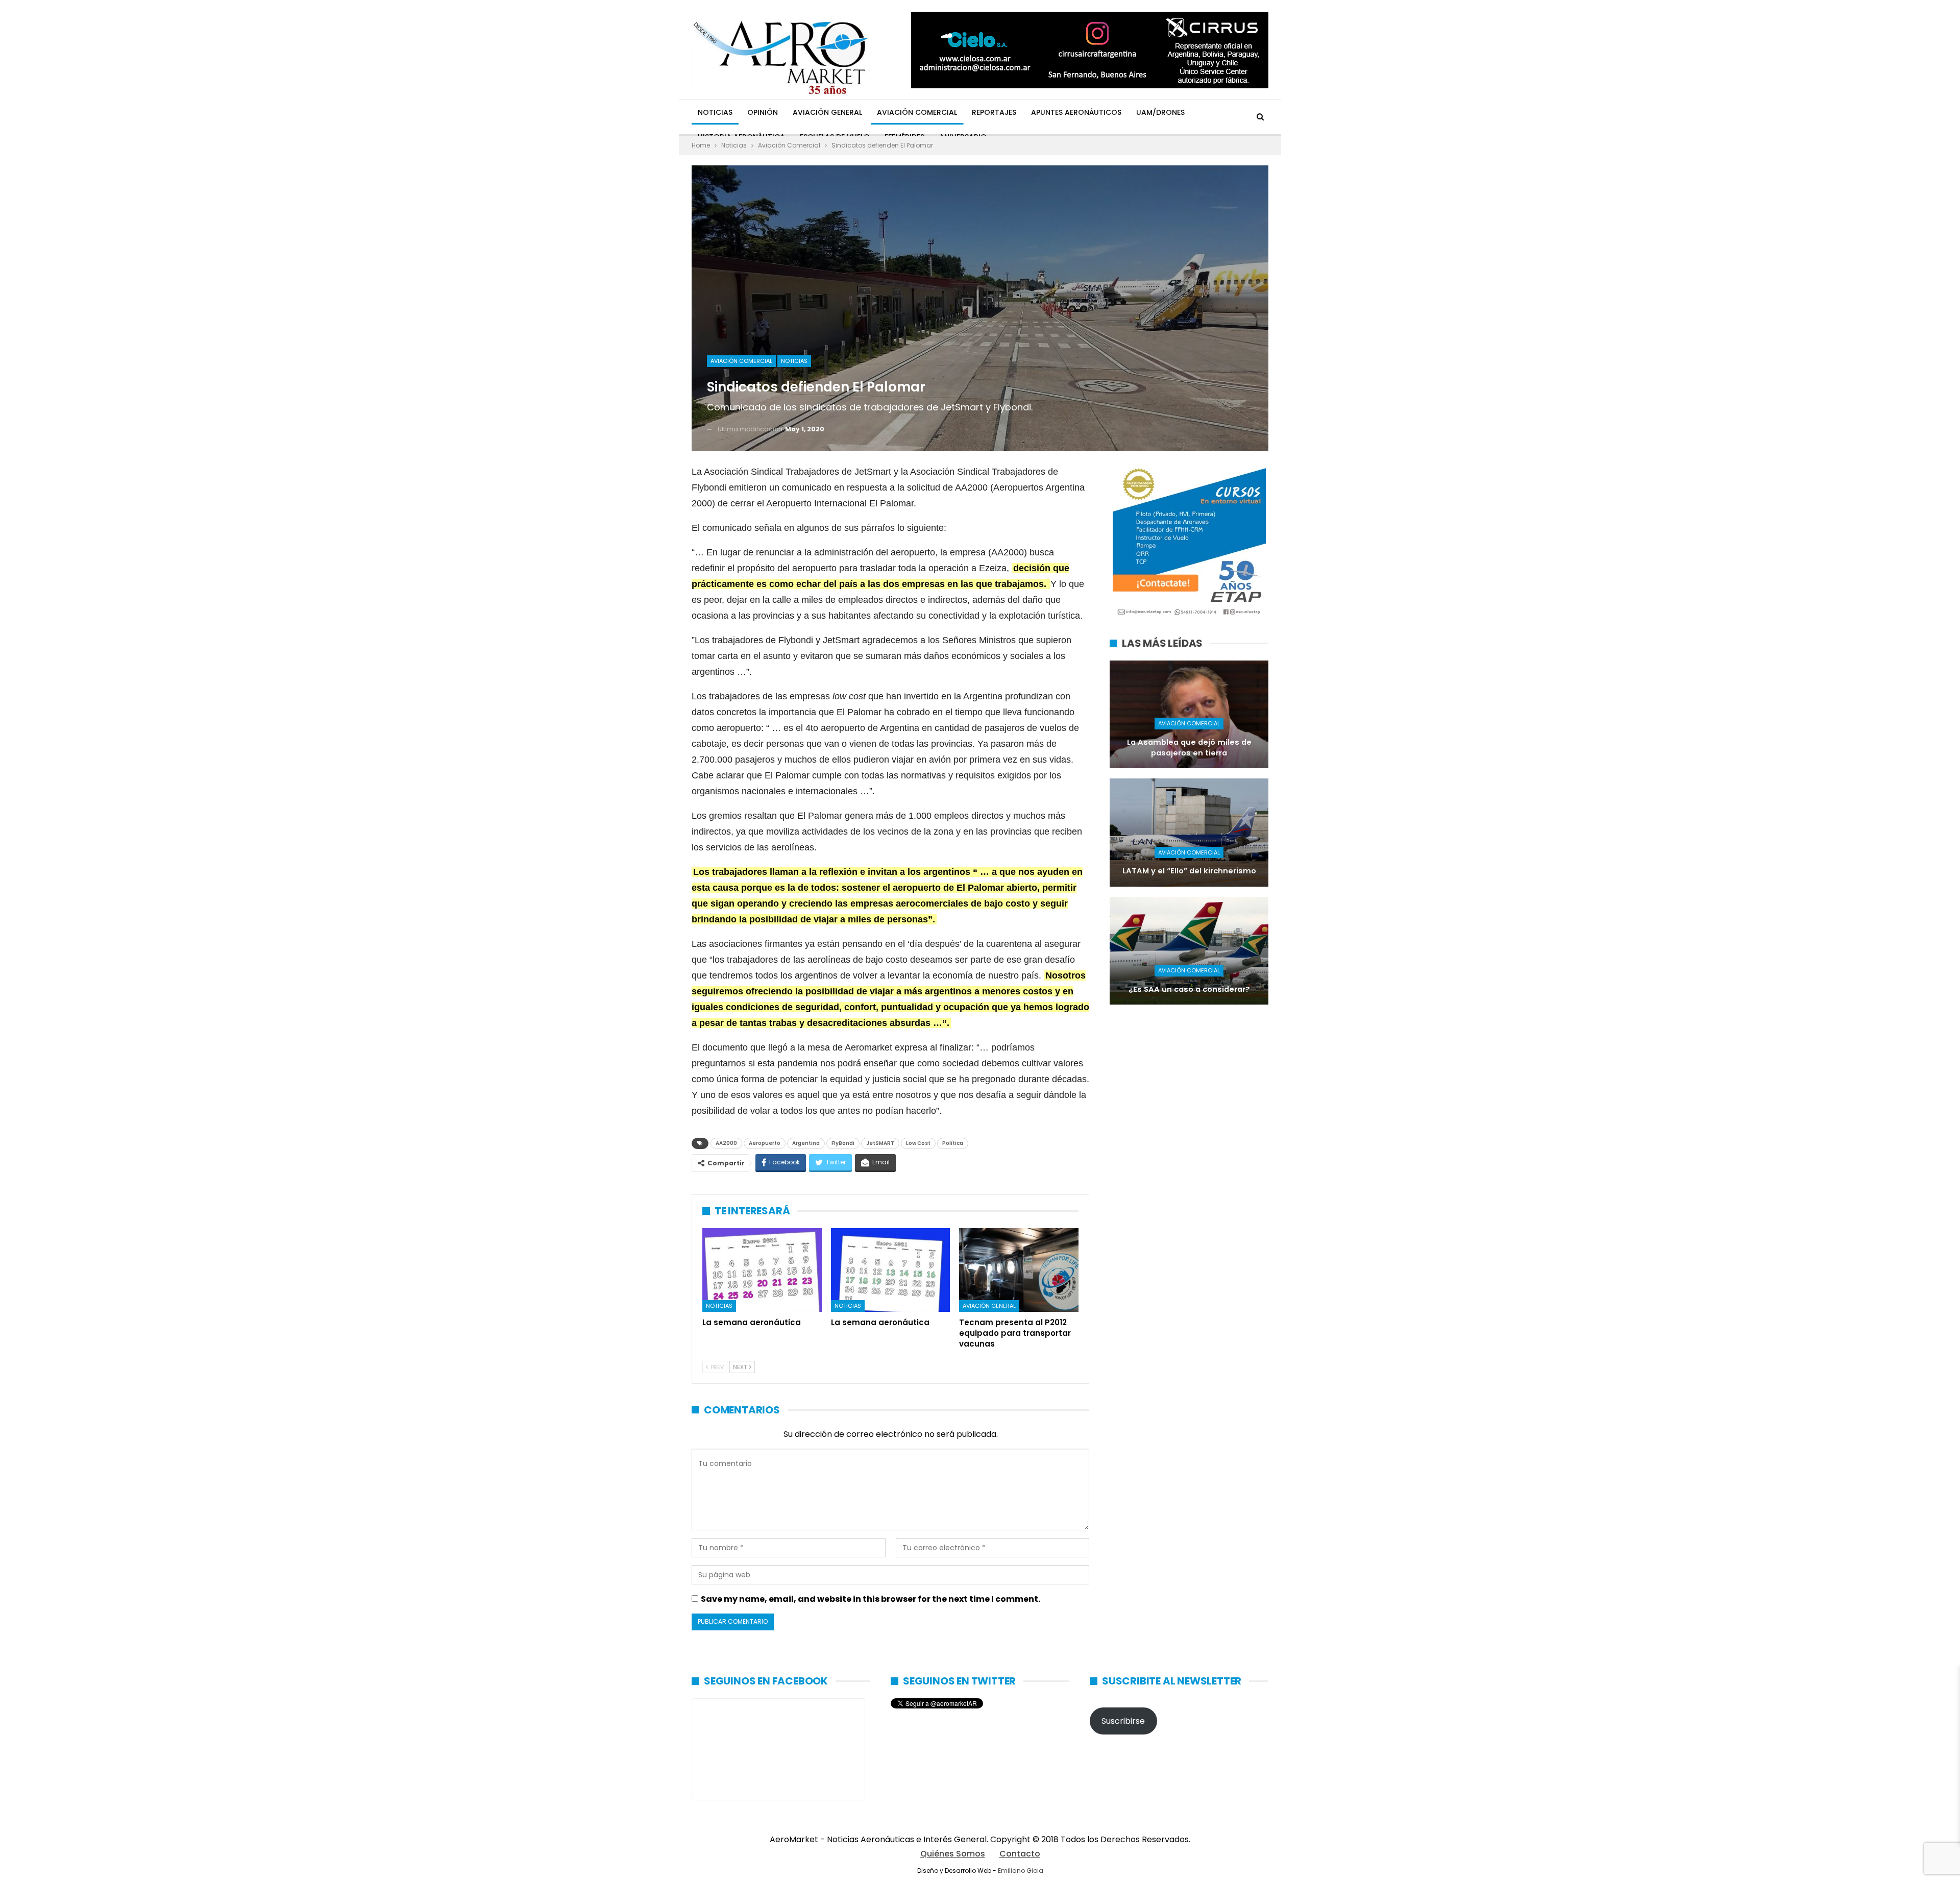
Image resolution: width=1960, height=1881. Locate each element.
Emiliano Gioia (1021, 1871)
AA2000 (726, 1143)
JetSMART (880, 1143)
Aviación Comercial (917, 112)
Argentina (806, 1143)
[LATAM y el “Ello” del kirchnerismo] (1189, 832)
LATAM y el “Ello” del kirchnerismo (1189, 871)
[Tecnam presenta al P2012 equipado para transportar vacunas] (1019, 1270)
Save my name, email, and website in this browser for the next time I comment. (871, 1599)
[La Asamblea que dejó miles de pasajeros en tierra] (1189, 714)
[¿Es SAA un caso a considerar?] (1189, 951)
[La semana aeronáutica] (762, 1270)
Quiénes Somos (953, 1854)
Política (953, 1143)
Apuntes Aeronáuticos (1076, 112)
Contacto (1020, 1854)
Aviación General (827, 112)
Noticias (715, 112)
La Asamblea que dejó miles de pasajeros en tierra (1189, 748)
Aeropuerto (765, 1143)
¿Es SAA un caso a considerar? (1189, 989)
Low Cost (918, 1143)
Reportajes (994, 112)
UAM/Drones (1160, 112)
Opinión (763, 112)
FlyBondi (843, 1143)
